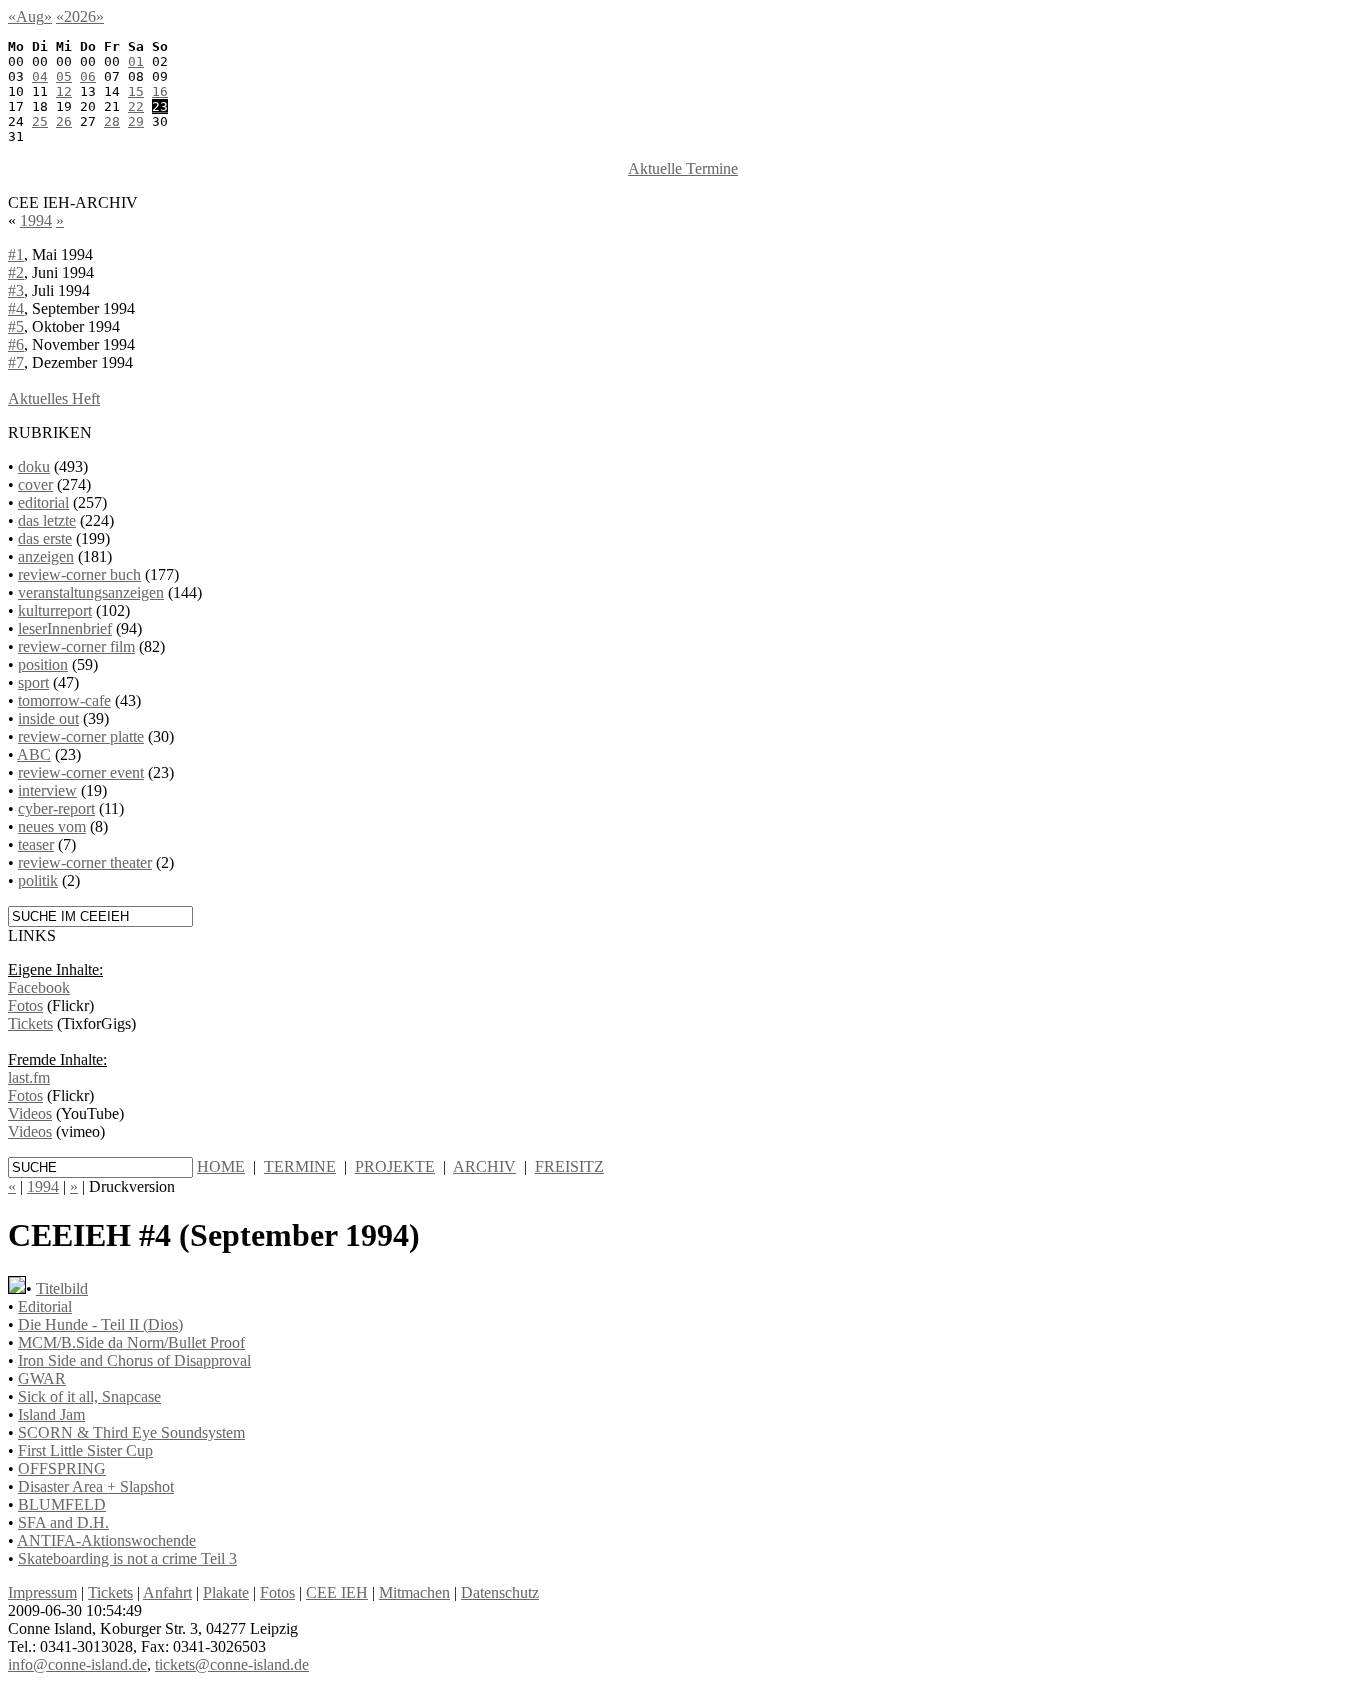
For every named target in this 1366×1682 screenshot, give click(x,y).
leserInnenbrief (65, 628)
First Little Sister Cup (85, 1450)
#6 (16, 344)
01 (136, 61)
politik (38, 880)
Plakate (226, 1592)
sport (33, 682)
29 (136, 121)
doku (34, 466)
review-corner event (81, 772)
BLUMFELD (62, 1504)
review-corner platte (81, 736)
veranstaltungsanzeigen (91, 592)
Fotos (25, 1005)
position (43, 664)
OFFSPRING (62, 1468)
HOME (221, 1166)
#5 (16, 326)
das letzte (47, 520)
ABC (34, 754)
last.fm (29, 1077)
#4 (16, 308)
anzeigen (46, 556)
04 (40, 76)
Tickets (30, 1023)
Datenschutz (500, 1592)
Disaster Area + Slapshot (96, 1486)
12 (64, 91)
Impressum (42, 1592)
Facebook (39, 987)
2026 (80, 16)
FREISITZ (569, 1166)
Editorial (45, 1306)
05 (64, 76)
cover (35, 484)
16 (160, 91)
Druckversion (132, 1186)
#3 (16, 290)
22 (136, 106)
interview (47, 790)
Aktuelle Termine (683, 168)
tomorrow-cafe (64, 700)
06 (88, 76)
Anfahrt (167, 1592)
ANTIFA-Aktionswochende (106, 1540)
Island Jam (51, 1414)
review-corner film (76, 646)
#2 (16, 272)
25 (40, 121)
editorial (43, 502)
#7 (16, 362)
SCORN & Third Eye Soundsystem (131, 1432)
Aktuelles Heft (54, 398)
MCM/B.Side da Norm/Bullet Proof (131, 1342)
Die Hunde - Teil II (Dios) (100, 1324)
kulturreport (55, 610)
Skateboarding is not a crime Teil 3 (127, 1558)
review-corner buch (79, 574)
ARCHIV (484, 1166)
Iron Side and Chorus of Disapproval (134, 1360)
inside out (48, 718)
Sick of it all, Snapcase (89, 1396)
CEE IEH (337, 1592)
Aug (30, 16)
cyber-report (56, 808)
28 (112, 121)
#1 (16, 254)
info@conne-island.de (77, 1664)
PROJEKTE (395, 1166)
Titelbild (62, 1288)
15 (136, 91)
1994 (36, 220)
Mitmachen (414, 1592)
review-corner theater (85, 862)
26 (64, 121)
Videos (30, 1113)
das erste (45, 538)
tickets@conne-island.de (232, 1664)
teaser (36, 844)
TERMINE (300, 1166)
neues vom (52, 826)
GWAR (42, 1378)
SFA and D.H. (63, 1522)
